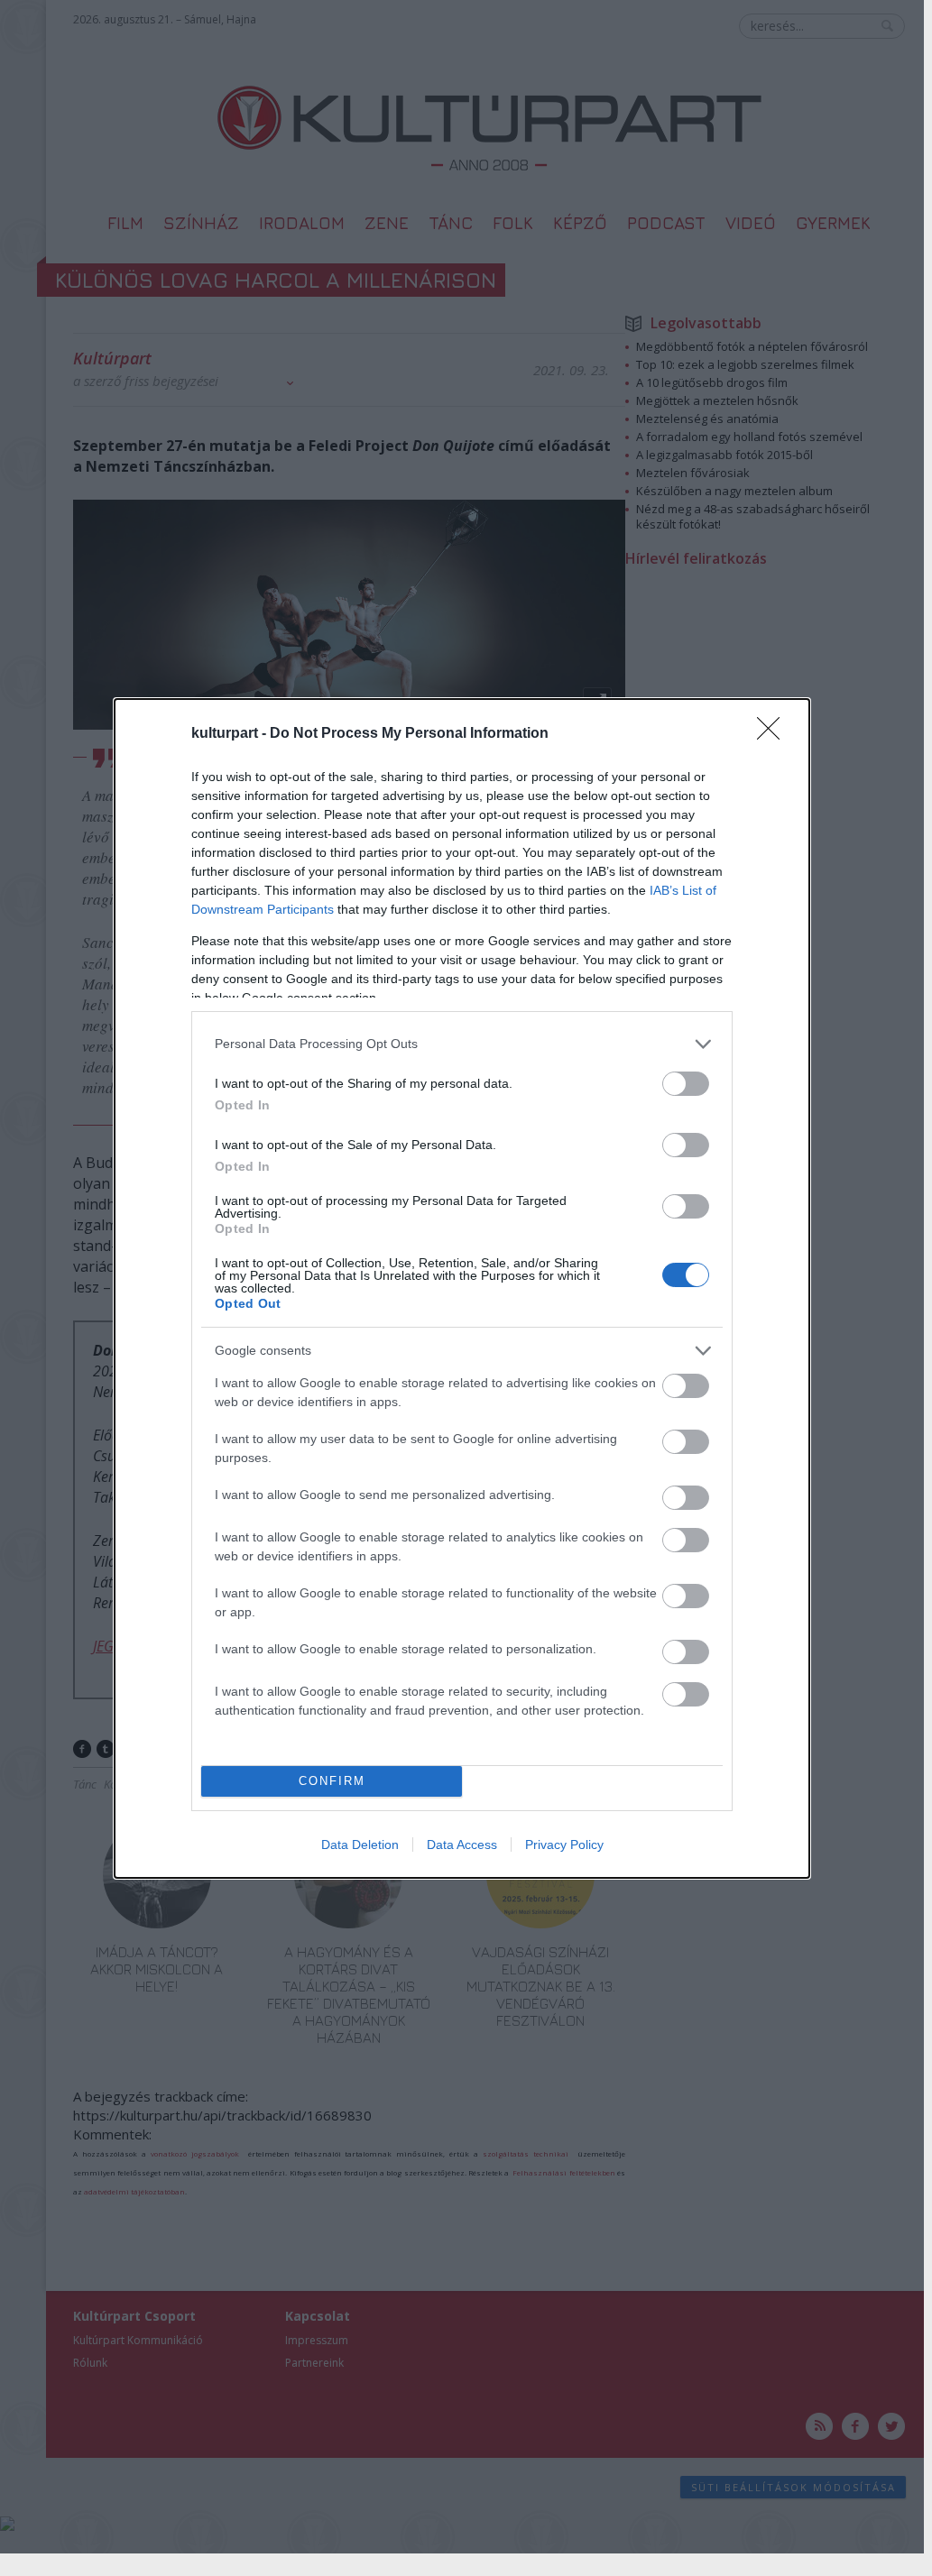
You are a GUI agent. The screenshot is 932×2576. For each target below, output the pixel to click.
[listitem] (462, 1044)
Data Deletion (360, 1845)
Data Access (462, 1845)
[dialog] (462, 1288)
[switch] (686, 1084)
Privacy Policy (564, 1845)
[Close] (774, 734)
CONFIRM (332, 1781)
